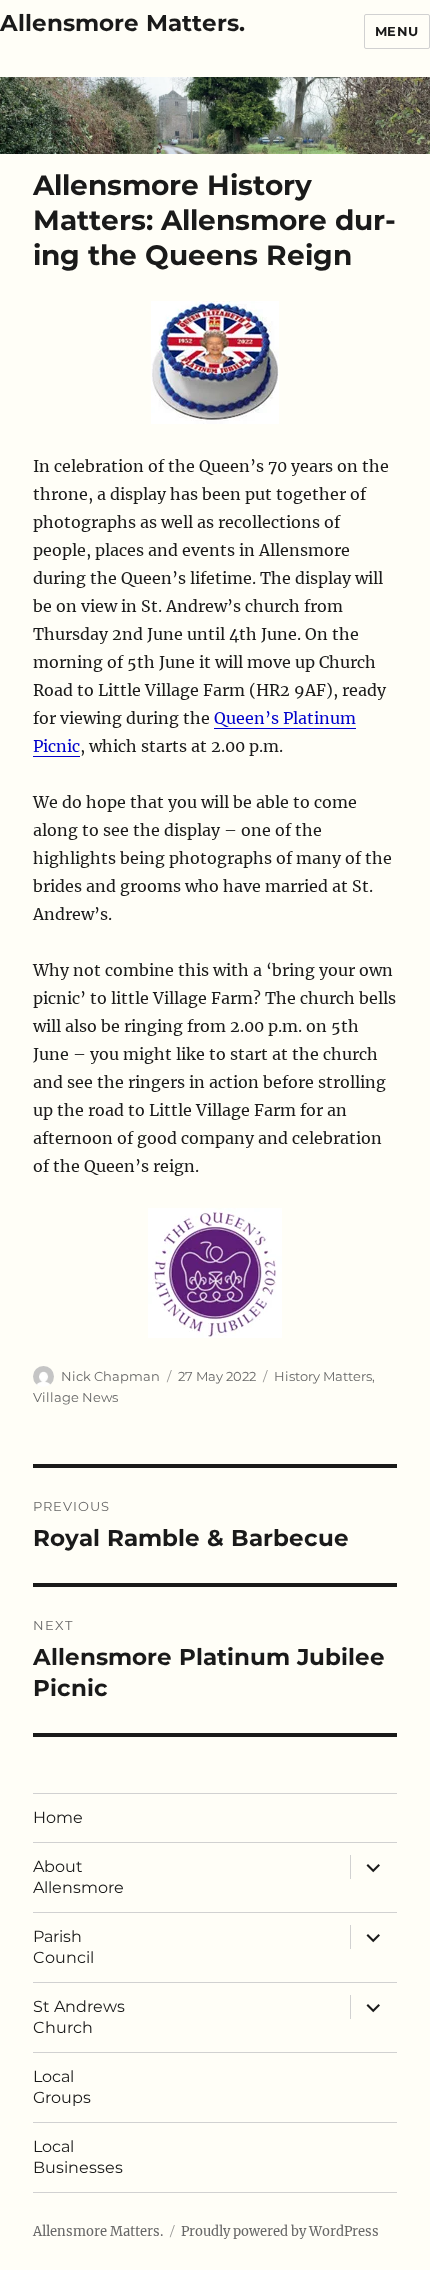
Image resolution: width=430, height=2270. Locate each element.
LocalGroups (62, 2087)
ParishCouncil (63, 1947)
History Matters (323, 1376)
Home (58, 1817)
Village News (75, 1397)
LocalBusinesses (78, 2157)
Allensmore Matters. (122, 23)
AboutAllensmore (78, 1877)
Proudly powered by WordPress (280, 2231)
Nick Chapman (110, 1376)
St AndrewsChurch (79, 2017)
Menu (397, 31)
